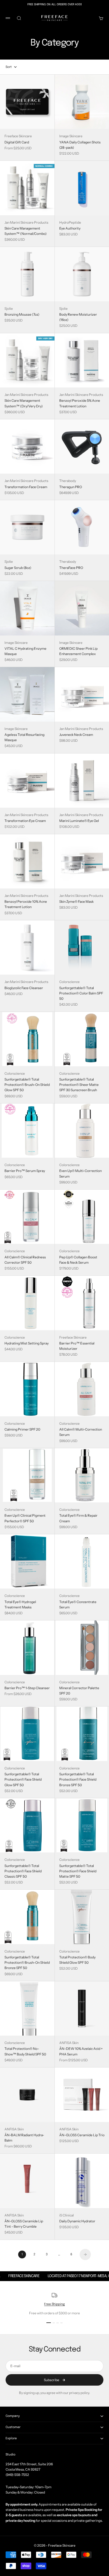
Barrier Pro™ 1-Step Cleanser (27, 1688)
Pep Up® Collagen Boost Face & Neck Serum (78, 1260)
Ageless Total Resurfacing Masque (24, 737)
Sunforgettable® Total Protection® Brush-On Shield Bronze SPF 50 (27, 1962)
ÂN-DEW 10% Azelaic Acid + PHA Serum (81, 2051)
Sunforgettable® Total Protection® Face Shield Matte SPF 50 (78, 1871)
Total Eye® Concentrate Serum (78, 1604)
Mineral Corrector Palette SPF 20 (79, 1691)
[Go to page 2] (85, 2254)
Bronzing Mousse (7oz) (22, 314)
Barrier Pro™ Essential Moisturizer (77, 1346)
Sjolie (9, 309)
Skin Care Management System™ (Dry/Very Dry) (24, 403)
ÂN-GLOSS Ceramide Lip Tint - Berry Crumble (24, 2224)
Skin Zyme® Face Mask (76, 901)
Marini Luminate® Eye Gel (79, 821)
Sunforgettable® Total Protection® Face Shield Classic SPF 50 (23, 1871)
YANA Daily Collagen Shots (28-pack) (80, 145)
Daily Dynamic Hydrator (77, 2221)
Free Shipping (54, 2304)
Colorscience (69, 982)
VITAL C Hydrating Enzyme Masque (25, 651)
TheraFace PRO (71, 568)
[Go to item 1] (49, 2323)
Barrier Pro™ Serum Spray (25, 1171)
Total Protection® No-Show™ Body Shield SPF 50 (25, 2051)
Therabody (68, 481)
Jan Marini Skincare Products (26, 222)
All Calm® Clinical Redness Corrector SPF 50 (25, 1260)
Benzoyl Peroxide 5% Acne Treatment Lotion (80, 403)
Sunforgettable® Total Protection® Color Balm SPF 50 (81, 993)
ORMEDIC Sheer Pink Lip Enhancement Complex (78, 651)
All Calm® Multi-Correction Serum (81, 1432)
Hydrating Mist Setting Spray (27, 1343)
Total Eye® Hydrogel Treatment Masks (20, 1604)
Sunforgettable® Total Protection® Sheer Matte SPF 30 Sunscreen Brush (79, 1085)
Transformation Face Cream (26, 487)
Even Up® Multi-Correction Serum (80, 1173)
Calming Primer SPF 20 (22, 1429)
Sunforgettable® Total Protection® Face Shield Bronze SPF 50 (78, 1779)
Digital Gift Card (17, 142)
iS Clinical (67, 2215)
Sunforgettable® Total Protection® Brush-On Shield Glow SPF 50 (27, 1085)
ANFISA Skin (69, 2043)
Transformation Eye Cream (25, 821)
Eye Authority (70, 228)
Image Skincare (71, 136)
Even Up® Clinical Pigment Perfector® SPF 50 (25, 1518)
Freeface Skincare (18, 136)
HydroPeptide (70, 222)
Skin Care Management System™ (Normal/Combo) (26, 231)
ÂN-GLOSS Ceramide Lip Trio (82, 2135)
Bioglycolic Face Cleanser (24, 988)
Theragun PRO (71, 487)
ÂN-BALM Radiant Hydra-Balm (24, 2138)
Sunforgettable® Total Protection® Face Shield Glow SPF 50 (23, 1779)
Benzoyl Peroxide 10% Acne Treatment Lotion (26, 904)
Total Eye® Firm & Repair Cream (78, 1518)
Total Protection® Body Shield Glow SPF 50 (77, 1960)
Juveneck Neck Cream (76, 735)
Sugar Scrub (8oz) (18, 568)
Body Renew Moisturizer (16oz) (78, 317)
